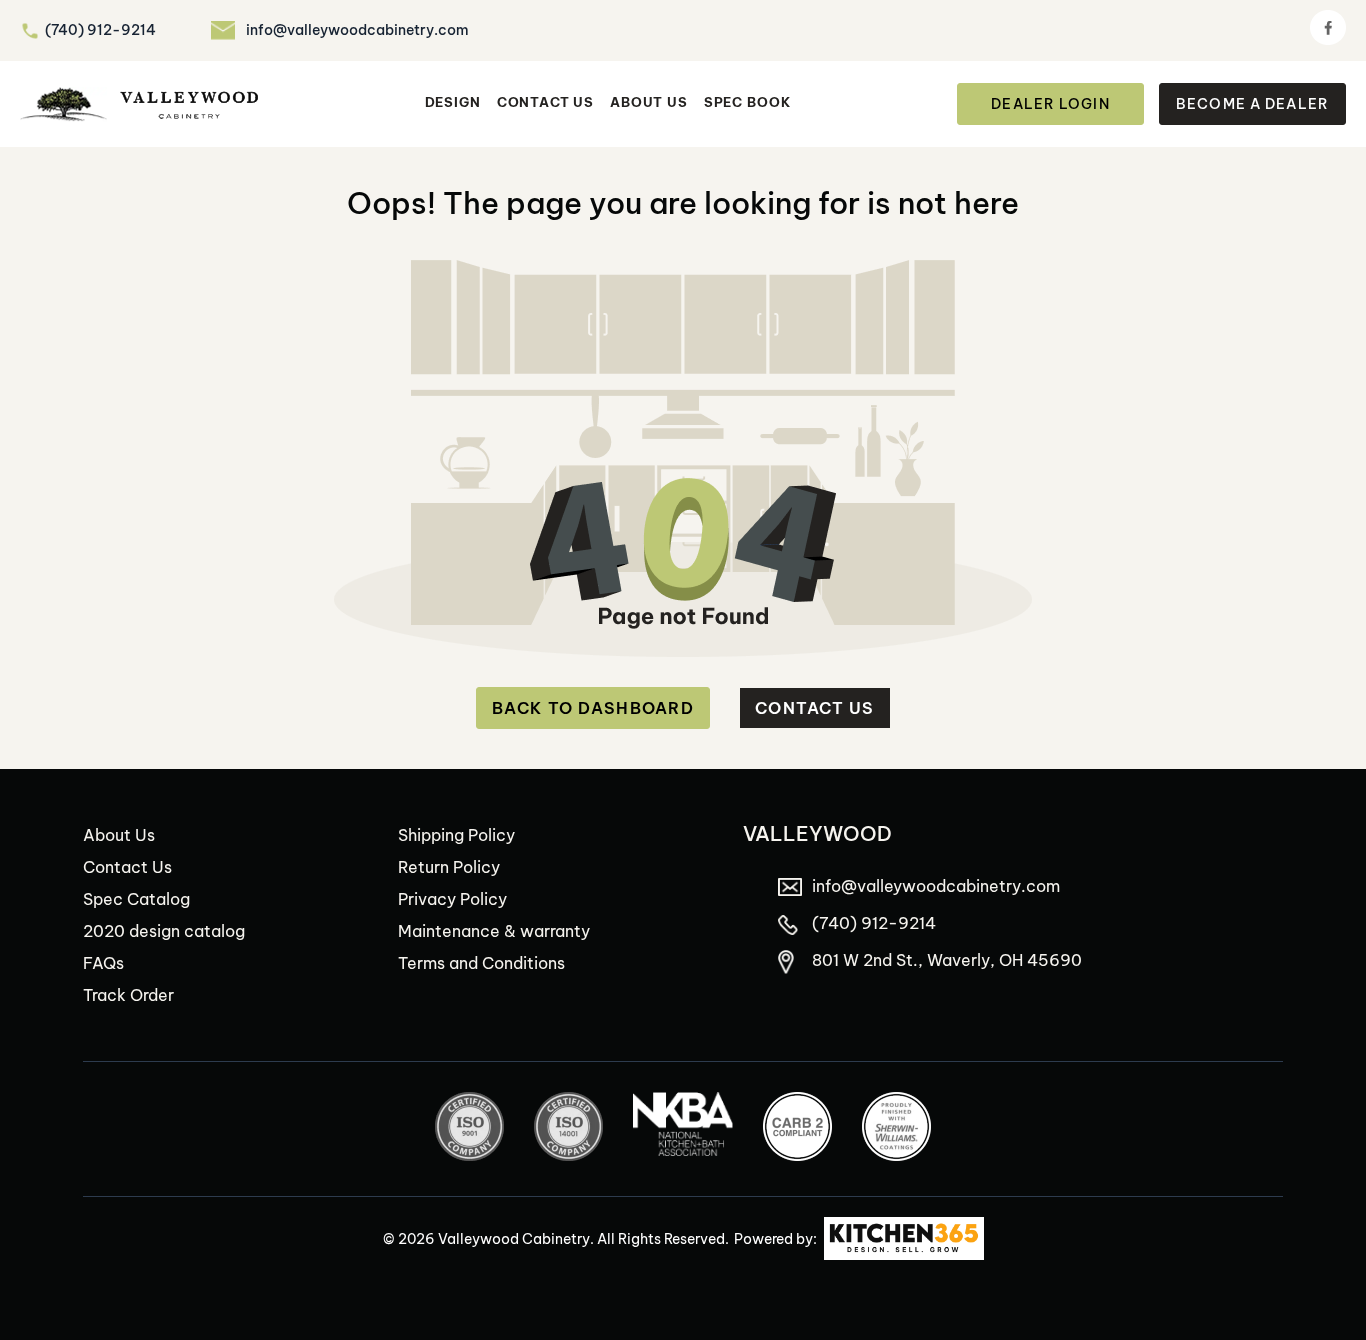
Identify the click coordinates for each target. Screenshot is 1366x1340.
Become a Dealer (1252, 104)
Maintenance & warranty (494, 931)
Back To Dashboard (593, 708)
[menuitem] (453, 104)
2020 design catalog (164, 931)
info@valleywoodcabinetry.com (357, 30)
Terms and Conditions (481, 963)
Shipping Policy (456, 835)
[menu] (608, 104)
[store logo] (139, 104)
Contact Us (815, 708)
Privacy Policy (452, 899)
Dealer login (1050, 104)
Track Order (128, 995)
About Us (119, 835)
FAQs (103, 963)
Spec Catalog (136, 899)
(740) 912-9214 (100, 30)
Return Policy (449, 867)
